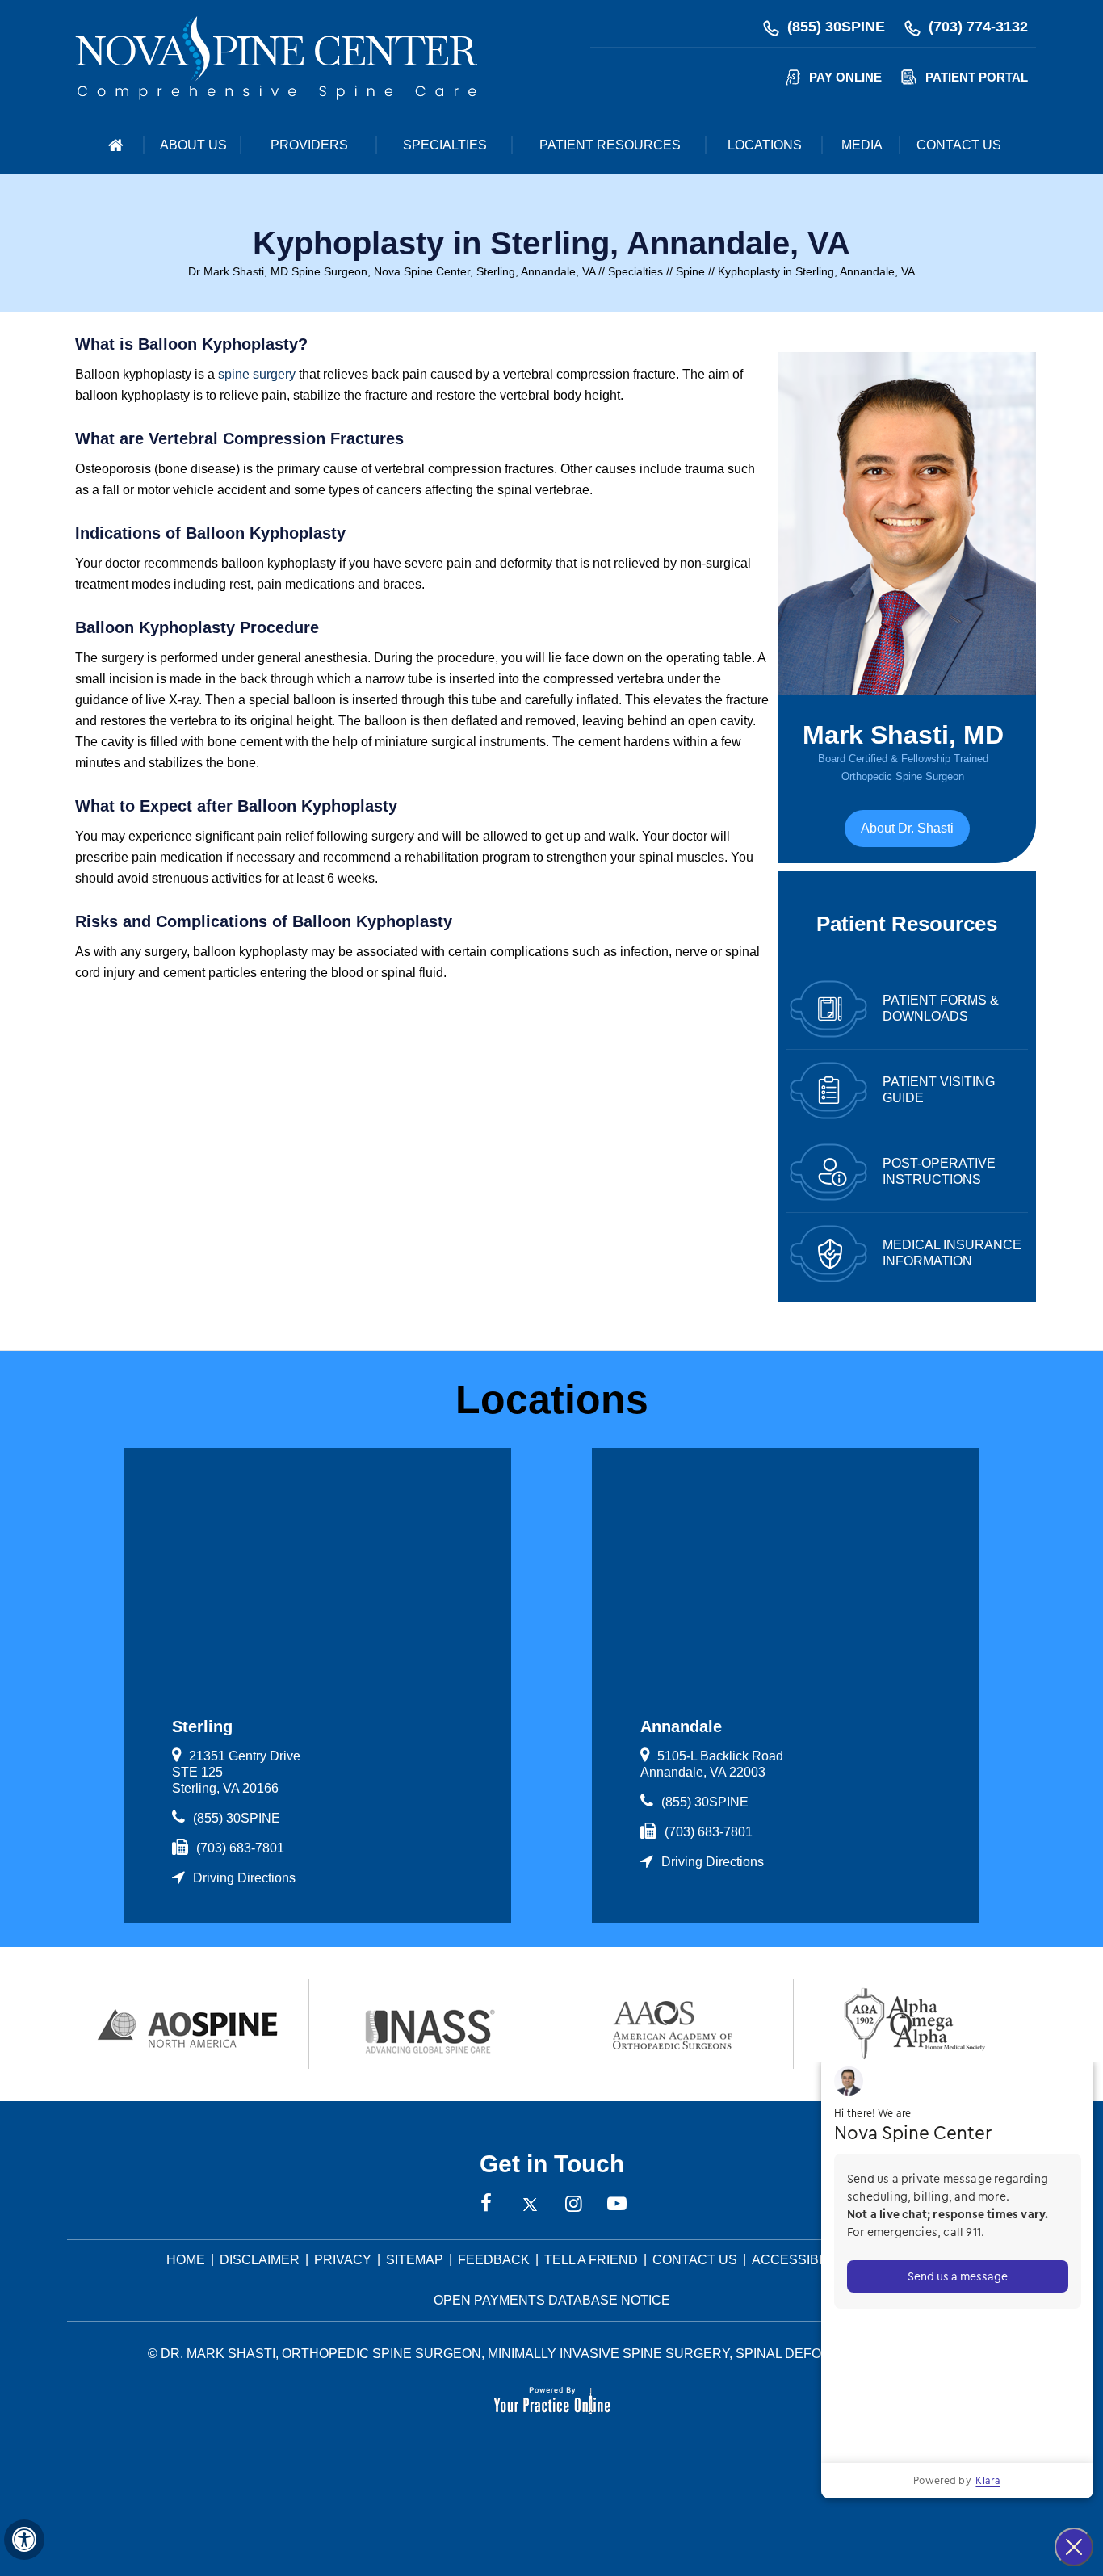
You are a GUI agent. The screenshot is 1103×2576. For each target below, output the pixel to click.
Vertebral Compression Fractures (276, 438)
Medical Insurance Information (952, 1253)
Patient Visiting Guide (939, 1090)
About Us (193, 145)
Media (862, 145)
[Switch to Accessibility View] (24, 2540)
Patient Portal (977, 77)
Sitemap (415, 2260)
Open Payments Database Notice (552, 2300)
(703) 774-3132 (978, 27)
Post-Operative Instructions (939, 1171)
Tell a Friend (591, 2260)
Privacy (343, 2260)
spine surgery (257, 374)
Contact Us (959, 145)
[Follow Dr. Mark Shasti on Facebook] (486, 2205)
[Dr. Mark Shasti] (276, 57)
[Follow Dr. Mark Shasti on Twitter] (530, 2205)
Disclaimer (260, 2260)
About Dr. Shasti (907, 828)
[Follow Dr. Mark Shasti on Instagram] (573, 2205)
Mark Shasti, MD (903, 751)
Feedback (494, 2260)
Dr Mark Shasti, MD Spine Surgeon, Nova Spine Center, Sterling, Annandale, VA (392, 271)
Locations (765, 145)
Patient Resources (610, 145)
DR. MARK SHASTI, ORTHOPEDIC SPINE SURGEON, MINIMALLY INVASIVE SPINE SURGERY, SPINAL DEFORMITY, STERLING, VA (558, 2354)
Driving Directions (244, 1878)
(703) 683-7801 (240, 1848)
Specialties (445, 145)
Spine (690, 271)
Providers (309, 145)
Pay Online (845, 77)
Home (115, 145)
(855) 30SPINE (836, 27)
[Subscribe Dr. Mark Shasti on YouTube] (617, 2205)
